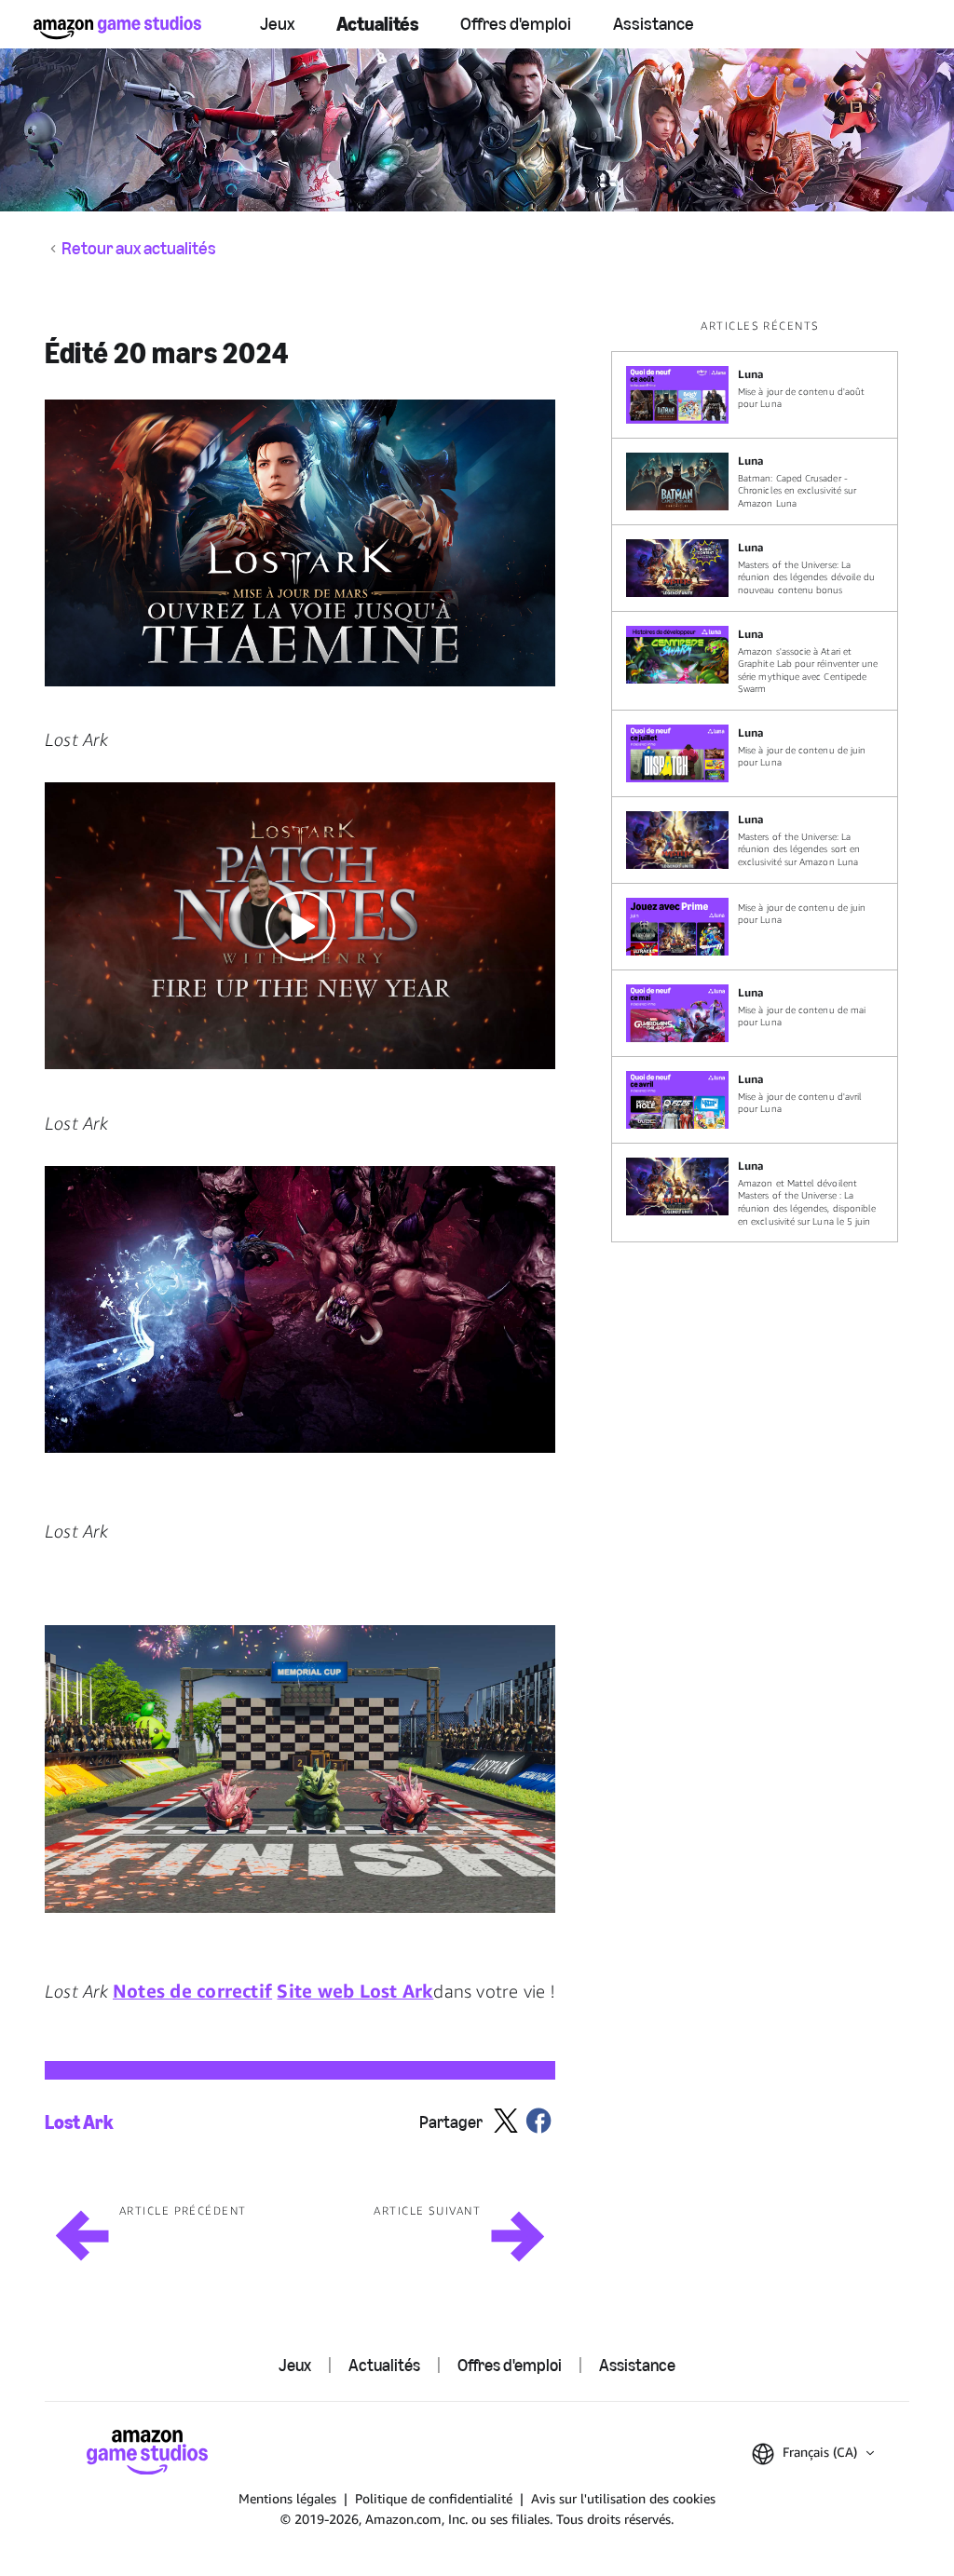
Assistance (654, 24)
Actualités (377, 24)
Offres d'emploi (516, 24)
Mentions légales (287, 2498)
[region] (760, 780)
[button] (300, 543)
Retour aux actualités (139, 249)
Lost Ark (79, 2122)
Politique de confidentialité (434, 2498)
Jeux (277, 24)
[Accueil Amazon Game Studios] (117, 27)
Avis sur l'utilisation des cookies (623, 2498)
